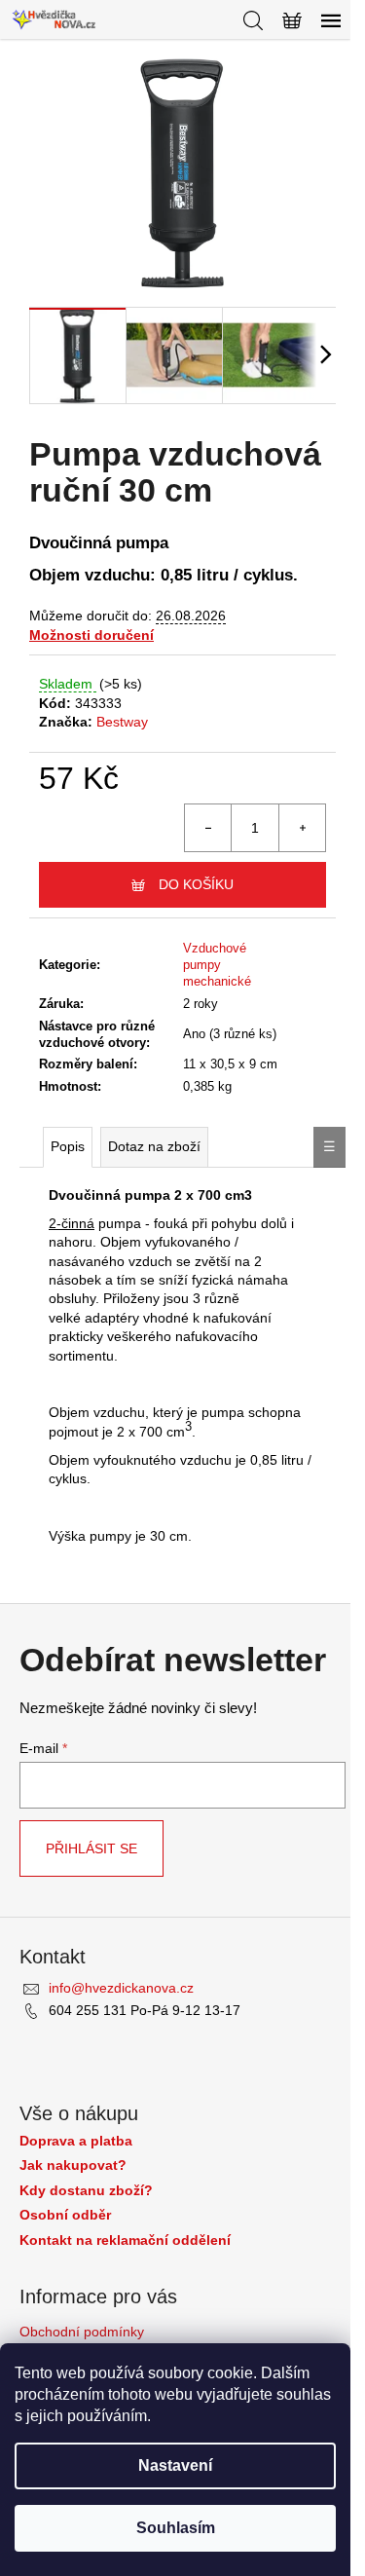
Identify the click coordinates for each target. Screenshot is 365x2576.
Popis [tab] (68, 1146)
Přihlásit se (91, 1848)
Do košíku (196, 884)
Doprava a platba (76, 2141)
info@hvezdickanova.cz (121, 1988)
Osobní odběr (65, 2215)
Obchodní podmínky (82, 2332)
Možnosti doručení (91, 635)
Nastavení (175, 2465)
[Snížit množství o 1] (208, 828)
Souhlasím (176, 2528)
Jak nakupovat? (73, 2165)
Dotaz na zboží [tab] (154, 1146)
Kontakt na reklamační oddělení (125, 2240)
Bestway (122, 722)
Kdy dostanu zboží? (86, 2191)
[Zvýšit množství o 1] (302, 828)
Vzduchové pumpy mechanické (217, 965)
